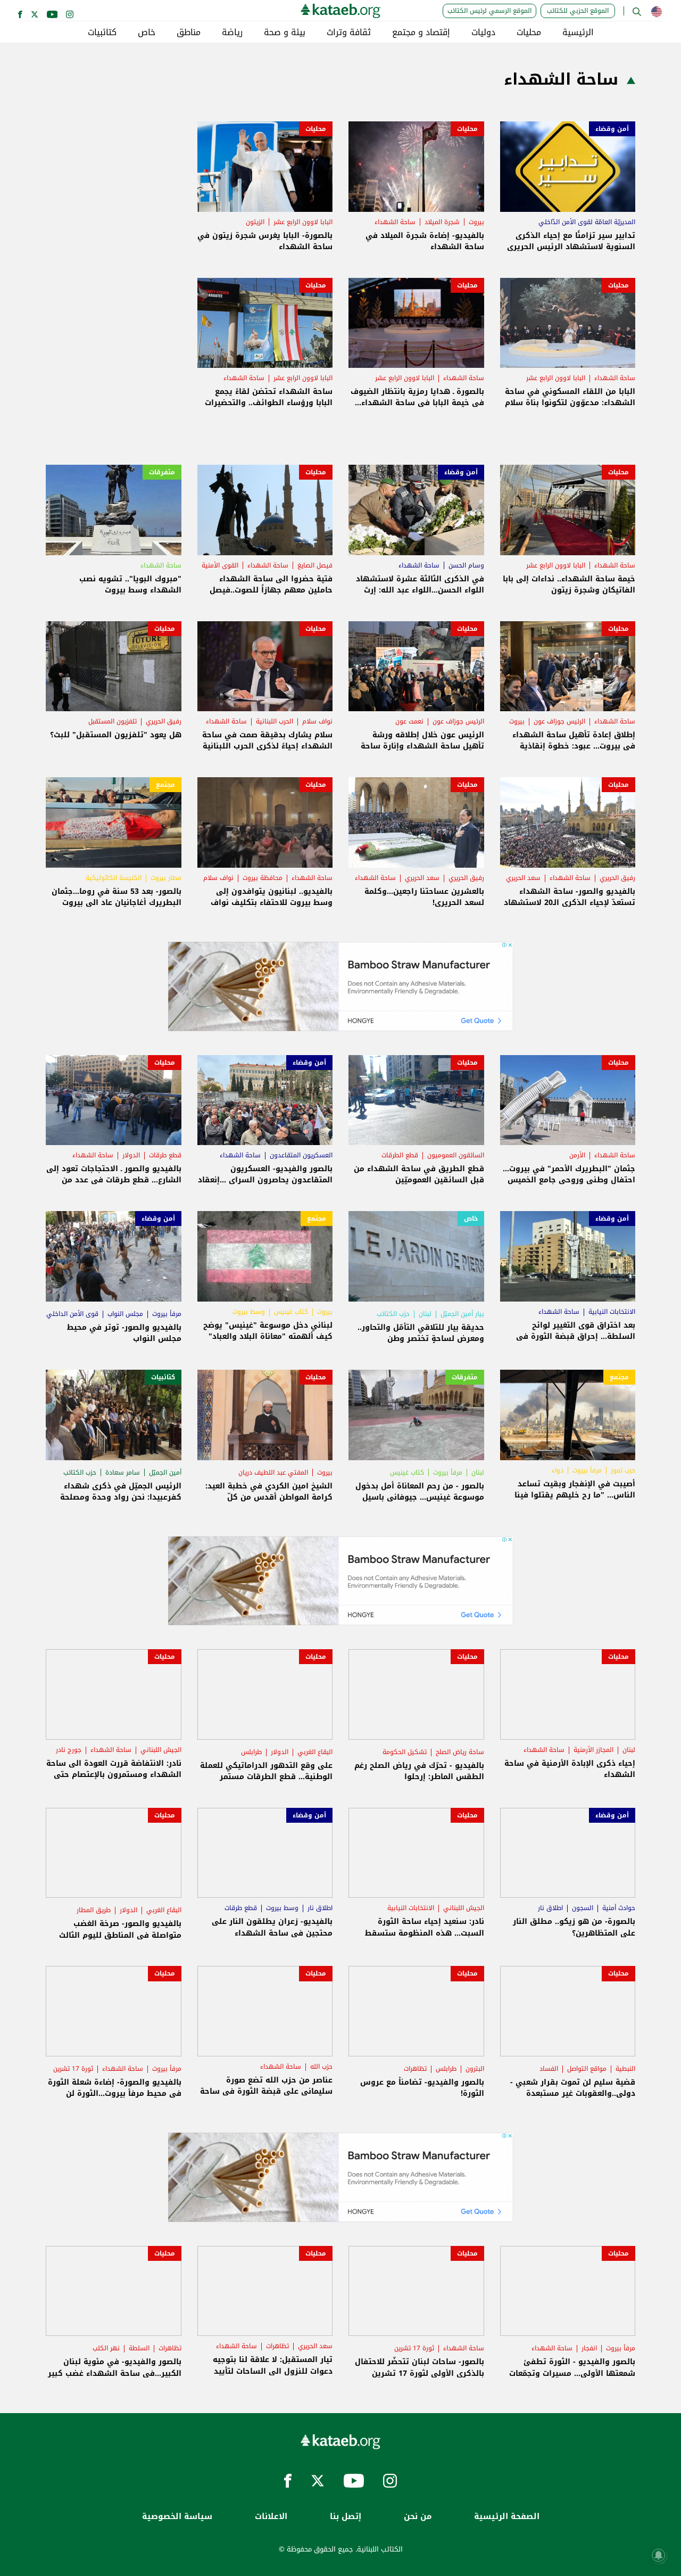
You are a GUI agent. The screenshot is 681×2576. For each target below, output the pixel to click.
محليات (529, 32)
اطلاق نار (550, 1908)
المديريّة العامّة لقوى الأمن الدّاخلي (587, 222)
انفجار (589, 2348)
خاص (147, 32)
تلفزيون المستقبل (113, 721)
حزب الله (321, 2067)
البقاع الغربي (315, 1752)
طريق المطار (94, 1910)
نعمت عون (409, 721)
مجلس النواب (125, 1314)
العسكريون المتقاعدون (301, 1155)
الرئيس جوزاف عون (559, 721)
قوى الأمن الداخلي (72, 1314)
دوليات (483, 32)
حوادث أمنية (619, 1908)
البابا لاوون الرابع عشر (303, 222)
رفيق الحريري (164, 721)
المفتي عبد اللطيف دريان (273, 1472)
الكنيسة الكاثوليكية (114, 878)
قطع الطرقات (400, 1155)
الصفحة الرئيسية (507, 2517)
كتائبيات (102, 32)
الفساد (549, 2069)
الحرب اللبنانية (275, 721)
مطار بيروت (166, 878)
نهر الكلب (106, 2348)
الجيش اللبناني (161, 1750)
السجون (583, 1908)
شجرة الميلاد (442, 222)
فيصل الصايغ (315, 565)
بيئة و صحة (285, 32)
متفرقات (162, 472)
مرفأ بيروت (167, 1314)
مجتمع (165, 785)
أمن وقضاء (612, 129)
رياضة (232, 32)
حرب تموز (623, 1470)
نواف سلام (317, 721)
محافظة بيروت (263, 878)
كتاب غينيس (291, 1312)
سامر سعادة (123, 1472)
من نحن (418, 2517)
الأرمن (577, 1155)
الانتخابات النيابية (612, 1312)
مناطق (189, 32)
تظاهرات (415, 2069)
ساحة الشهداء (395, 222)
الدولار (131, 1155)
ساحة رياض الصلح (460, 1752)
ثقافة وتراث (349, 32)
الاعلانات (271, 2517)
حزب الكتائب (393, 1314)
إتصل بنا (346, 2517)
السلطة (139, 2348)
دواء (558, 1470)
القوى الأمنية (220, 565)
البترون (475, 2069)
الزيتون (255, 222)
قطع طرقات (165, 1155)
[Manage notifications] (659, 2555)
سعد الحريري (523, 878)
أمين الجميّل (165, 1472)
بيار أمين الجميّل (462, 1314)
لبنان (425, 1314)
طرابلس (251, 1752)
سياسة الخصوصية (177, 2517)
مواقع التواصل (587, 2069)
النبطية (625, 2069)
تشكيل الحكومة (405, 1752)
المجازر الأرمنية (593, 1750)
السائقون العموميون (456, 1155)
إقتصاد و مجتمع (421, 32)
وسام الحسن (466, 565)
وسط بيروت (249, 1312)
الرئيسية (578, 32)
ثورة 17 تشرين (73, 2069)
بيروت (476, 222)
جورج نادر (69, 1750)
